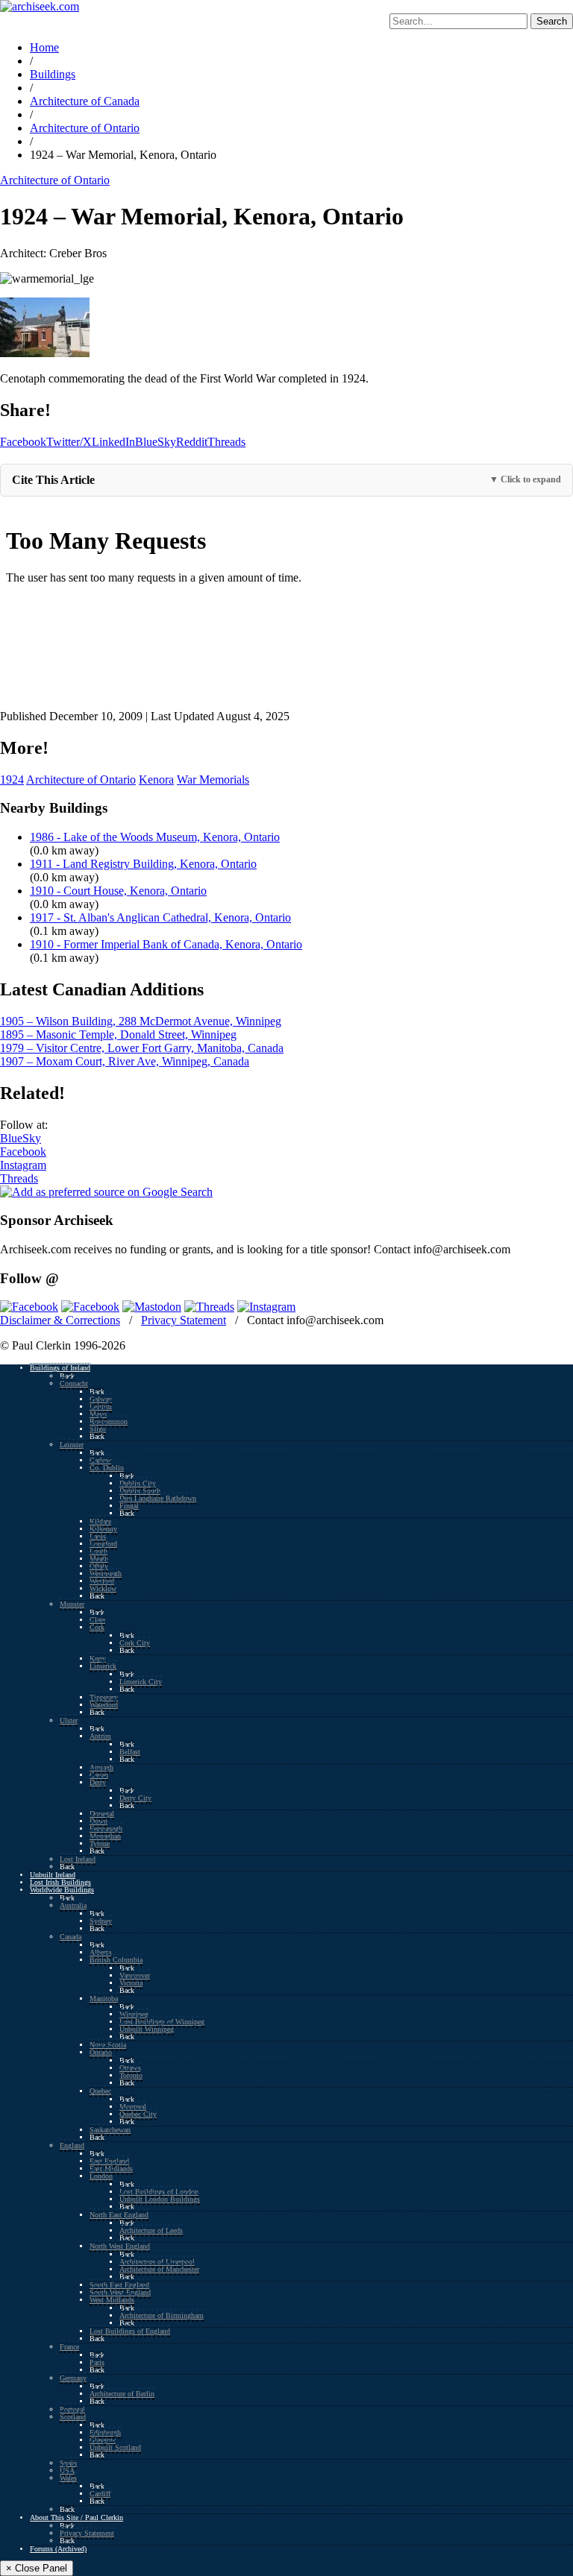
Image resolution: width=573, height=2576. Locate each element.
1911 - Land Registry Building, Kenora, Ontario (143, 864)
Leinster (72, 1445)
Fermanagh (106, 1829)
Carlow (100, 1460)
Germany (73, 2378)
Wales (68, 2478)
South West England (120, 2292)
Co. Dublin (107, 1468)
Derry (98, 1782)
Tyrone (100, 1843)
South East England (119, 2285)
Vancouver (135, 1975)
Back (67, 1376)
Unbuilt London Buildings (160, 2199)
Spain (68, 2463)
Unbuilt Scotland (115, 2447)
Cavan (99, 1775)
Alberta (100, 1952)
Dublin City (138, 1483)
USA (67, 2470)
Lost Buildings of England (130, 2331)
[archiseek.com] (40, 6)
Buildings (53, 74)
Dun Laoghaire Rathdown (158, 1498)
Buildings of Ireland (60, 1368)
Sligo (98, 1429)
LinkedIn (113, 442)
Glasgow (103, 2440)
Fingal (129, 1506)
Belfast (130, 1752)
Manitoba (104, 1999)
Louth (98, 1551)
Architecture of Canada (85, 101)
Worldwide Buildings (62, 1890)
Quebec (100, 2091)
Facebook (23, 442)
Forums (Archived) (58, 2549)
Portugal (72, 2409)
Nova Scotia (108, 2045)
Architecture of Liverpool (157, 2262)
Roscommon (109, 1421)
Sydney (101, 1921)
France (69, 2347)
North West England (120, 2246)
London (101, 2176)
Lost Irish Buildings (60, 1882)
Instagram (23, 1165)
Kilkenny (103, 1529)
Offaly (99, 1566)
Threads (226, 442)
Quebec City (138, 2114)
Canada (71, 1937)
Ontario (101, 2052)
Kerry (98, 1659)
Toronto (131, 2075)
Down (98, 1821)
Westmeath (106, 1574)
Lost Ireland (78, 1859)
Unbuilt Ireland (53, 1875)
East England (109, 2161)
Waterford (104, 1705)
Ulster (69, 1720)
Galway (101, 1399)
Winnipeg (134, 2014)
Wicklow (103, 1588)
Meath (99, 1559)
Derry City (135, 1798)
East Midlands (111, 2169)
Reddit (192, 442)
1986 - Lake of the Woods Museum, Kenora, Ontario (155, 837)
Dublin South (140, 1491)
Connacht (74, 1383)
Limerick (103, 1666)
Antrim (100, 1736)
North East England (119, 2215)
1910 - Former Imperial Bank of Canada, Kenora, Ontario (166, 944)
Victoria (131, 1983)
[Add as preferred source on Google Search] (106, 1192)
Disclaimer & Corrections (60, 1320)
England (72, 2145)
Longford (103, 1544)
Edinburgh (105, 2432)
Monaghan (105, 1836)
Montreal (133, 2107)
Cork (97, 1627)
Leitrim (101, 1407)
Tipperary (104, 1697)
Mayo (98, 1414)
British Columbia (116, 1960)
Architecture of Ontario (85, 128)
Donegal (102, 1814)
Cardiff (100, 2494)
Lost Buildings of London (159, 2192)
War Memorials (213, 780)
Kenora (156, 780)
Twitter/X (69, 442)
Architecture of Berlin (122, 2394)
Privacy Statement (184, 1320)
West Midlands (112, 2300)
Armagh (101, 1767)
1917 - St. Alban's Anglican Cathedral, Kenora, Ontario (160, 917)
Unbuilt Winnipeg (147, 2029)
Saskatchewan (110, 2130)
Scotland (73, 2417)
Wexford (102, 1581)
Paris (97, 2362)
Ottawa (130, 2068)
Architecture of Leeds (151, 2230)
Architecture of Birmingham (162, 2315)
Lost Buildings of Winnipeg (162, 2022)
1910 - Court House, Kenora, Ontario (118, 891)
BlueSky (156, 442)
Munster (72, 1604)
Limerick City (141, 1682)
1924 (12, 780)
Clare (97, 1620)
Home (44, 47)
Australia (73, 1905)
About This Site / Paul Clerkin (76, 2517)
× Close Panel (37, 2568)
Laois (98, 1536)
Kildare (100, 1521)
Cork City (135, 1643)
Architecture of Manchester (159, 2269)
